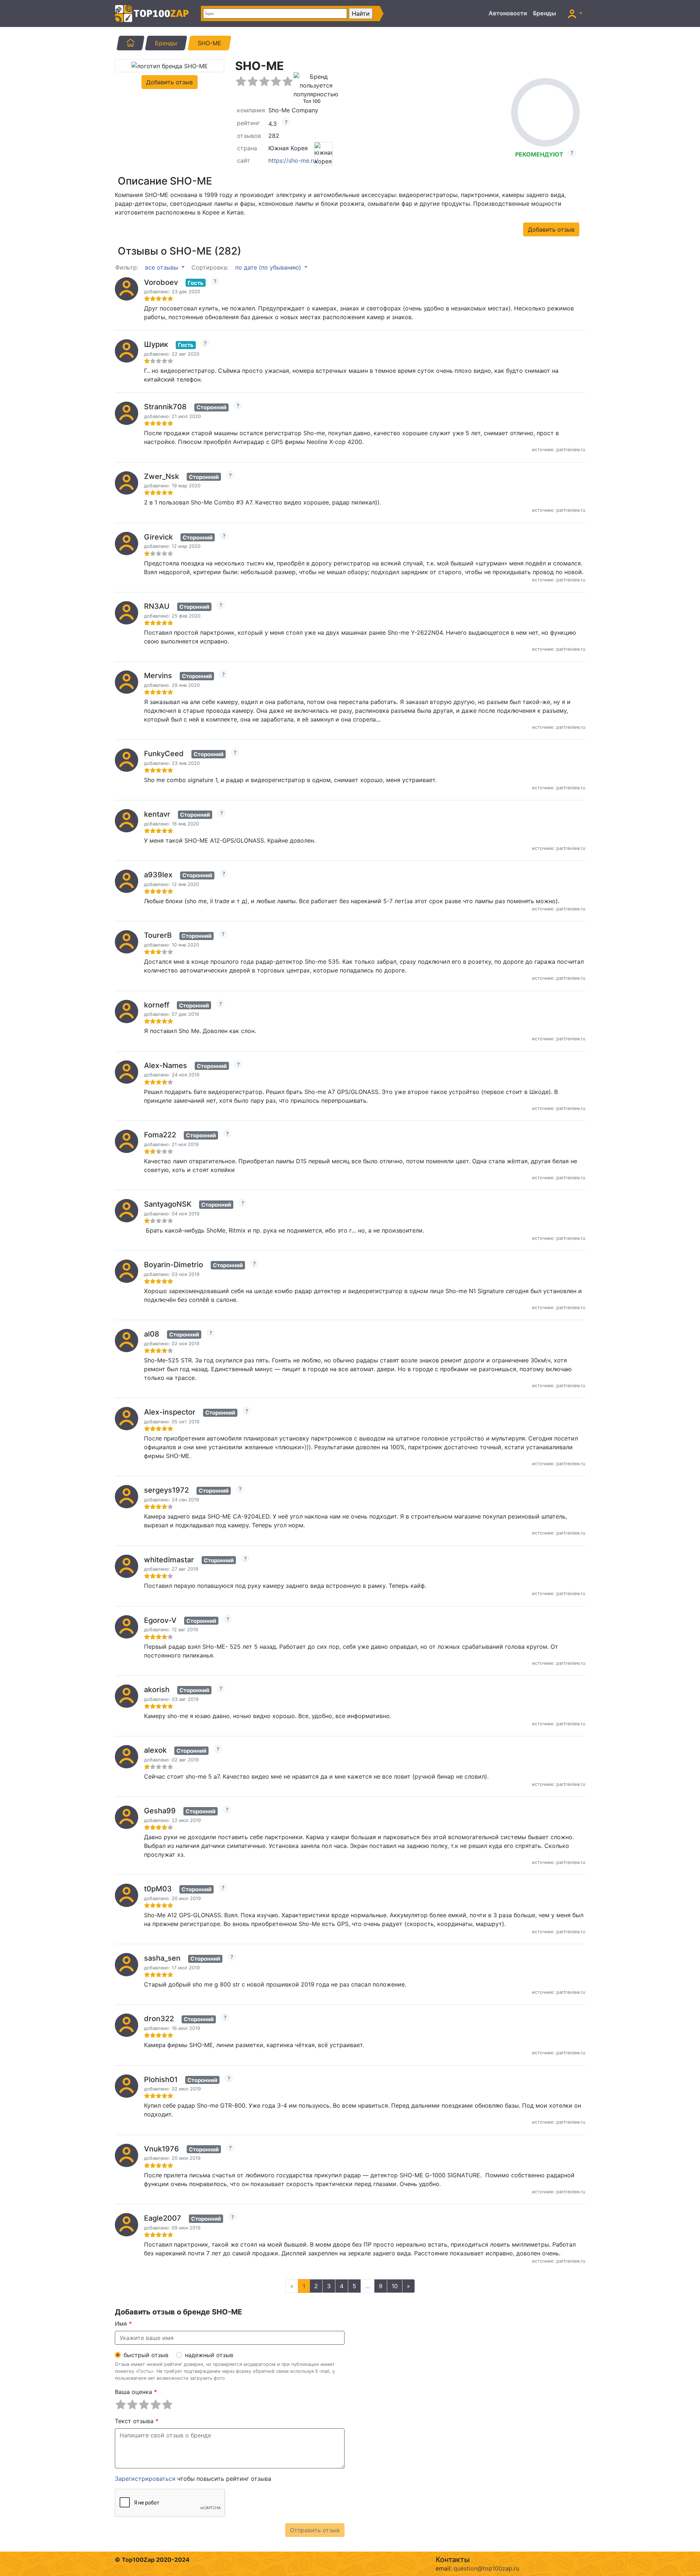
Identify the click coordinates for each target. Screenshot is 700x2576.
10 (395, 2286)
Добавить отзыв (170, 82)
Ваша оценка (136, 2392)
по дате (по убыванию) (269, 267)
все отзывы (163, 267)
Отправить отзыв (315, 2530)
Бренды (545, 13)
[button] (575, 13)
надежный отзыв (209, 2355)
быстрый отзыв (146, 2355)
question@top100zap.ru (486, 2568)
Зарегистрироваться (145, 2479)
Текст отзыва (137, 2421)
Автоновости (508, 13)
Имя (123, 2324)
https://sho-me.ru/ (293, 160)
